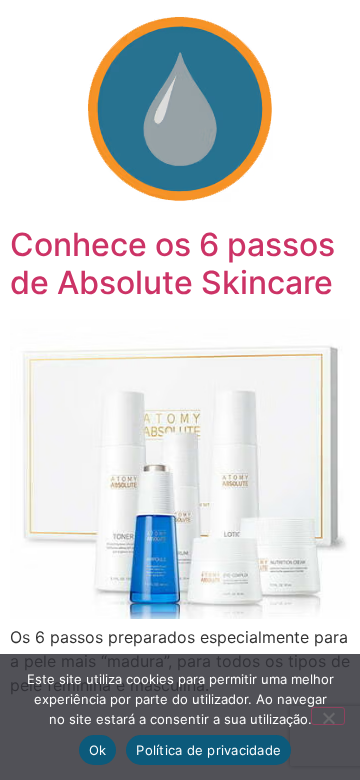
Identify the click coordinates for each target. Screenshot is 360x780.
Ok (98, 750)
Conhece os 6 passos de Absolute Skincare (172, 263)
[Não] (328, 716)
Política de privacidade (208, 750)
